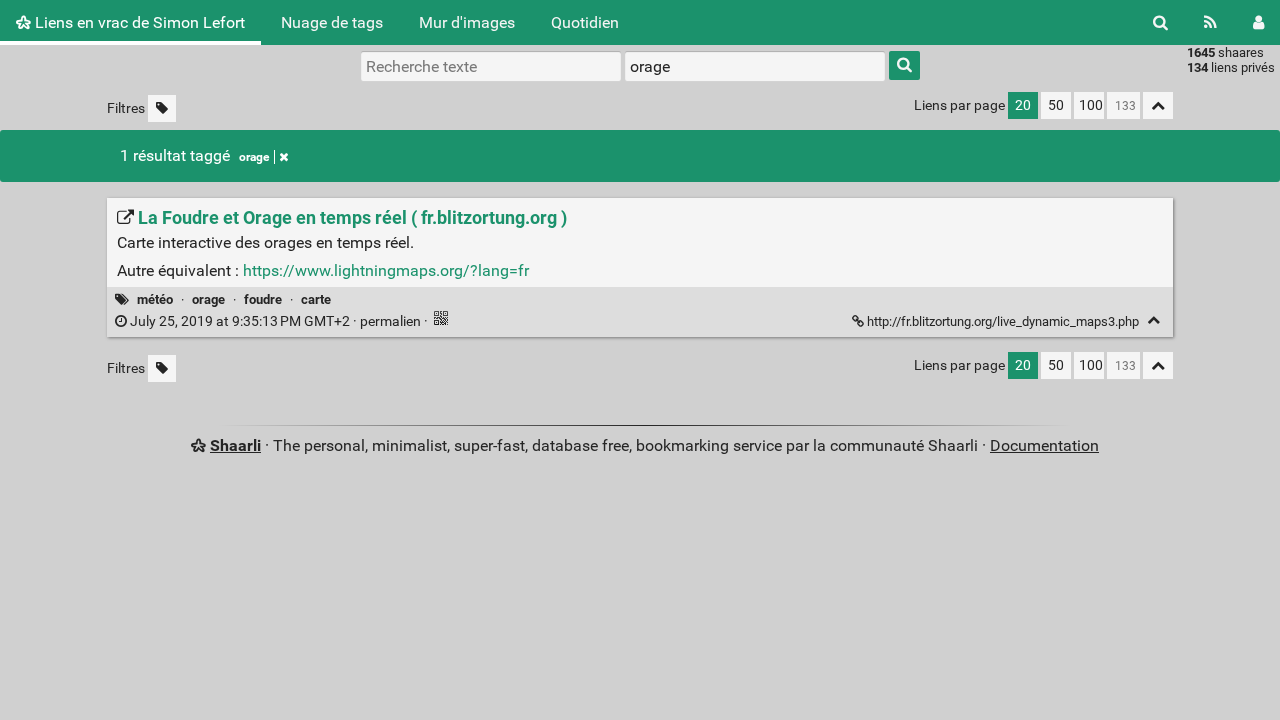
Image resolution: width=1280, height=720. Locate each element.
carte (316, 299)
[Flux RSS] (1210, 22)
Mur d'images (467, 22)
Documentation (1044, 445)
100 (1091, 105)
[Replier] (1153, 320)
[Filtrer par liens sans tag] (162, 108)
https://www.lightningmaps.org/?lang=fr (386, 270)
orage (254, 157)
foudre (263, 299)
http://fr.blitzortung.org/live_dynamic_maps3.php (1003, 321)
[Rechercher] (1160, 22)
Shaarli (235, 445)
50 (1056, 105)
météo (155, 299)
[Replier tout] (1158, 105)
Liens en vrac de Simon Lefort (138, 22)
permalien (275, 321)
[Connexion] (1258, 22)
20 (1023, 105)
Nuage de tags (332, 22)
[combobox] (755, 66)
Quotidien (585, 22)
